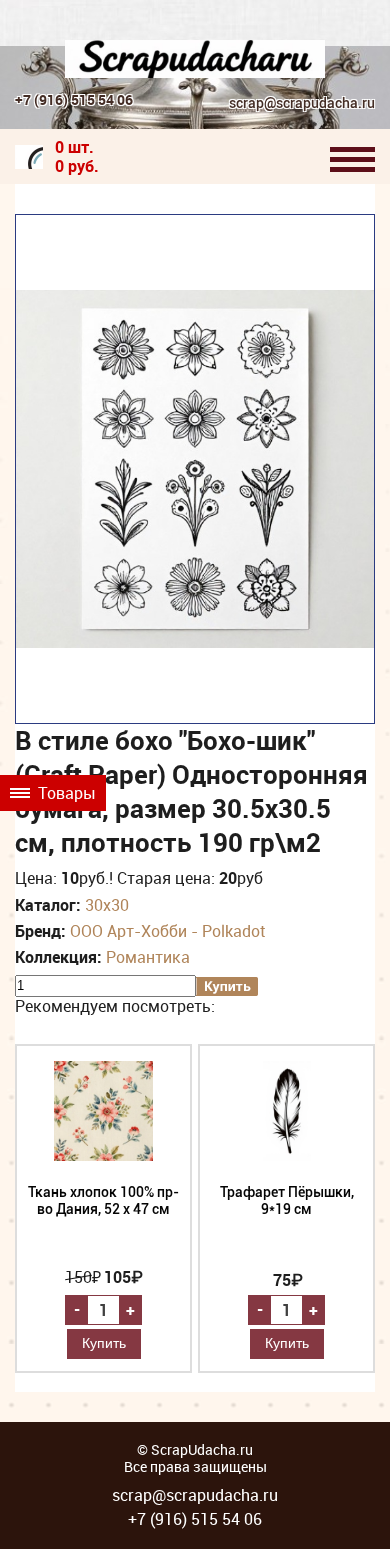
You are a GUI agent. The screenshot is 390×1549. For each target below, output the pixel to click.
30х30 (107, 905)
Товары (65, 793)
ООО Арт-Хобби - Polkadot (167, 931)
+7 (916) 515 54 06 (74, 99)
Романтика (148, 957)
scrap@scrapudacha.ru (302, 103)
